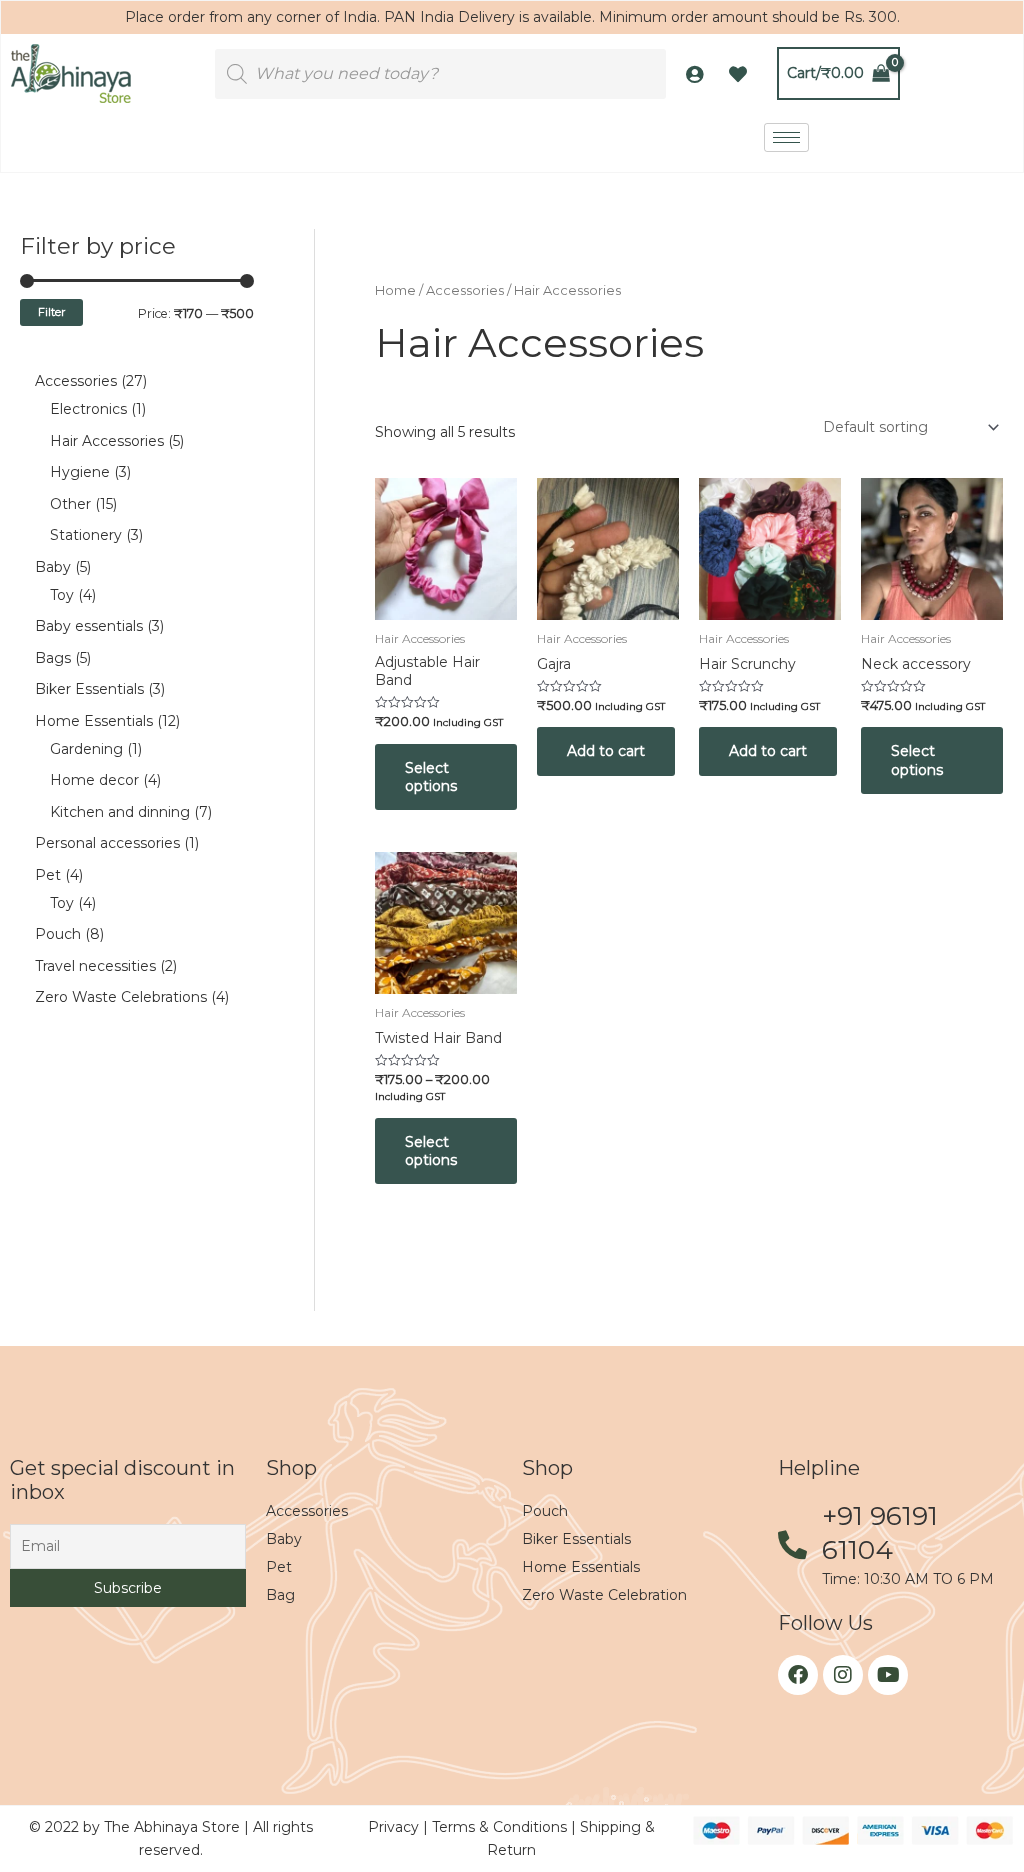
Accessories (465, 290)
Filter (51, 312)
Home (395, 290)
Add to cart (606, 751)
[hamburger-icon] (786, 137)
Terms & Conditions (501, 1827)
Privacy (395, 1827)
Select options (431, 777)
